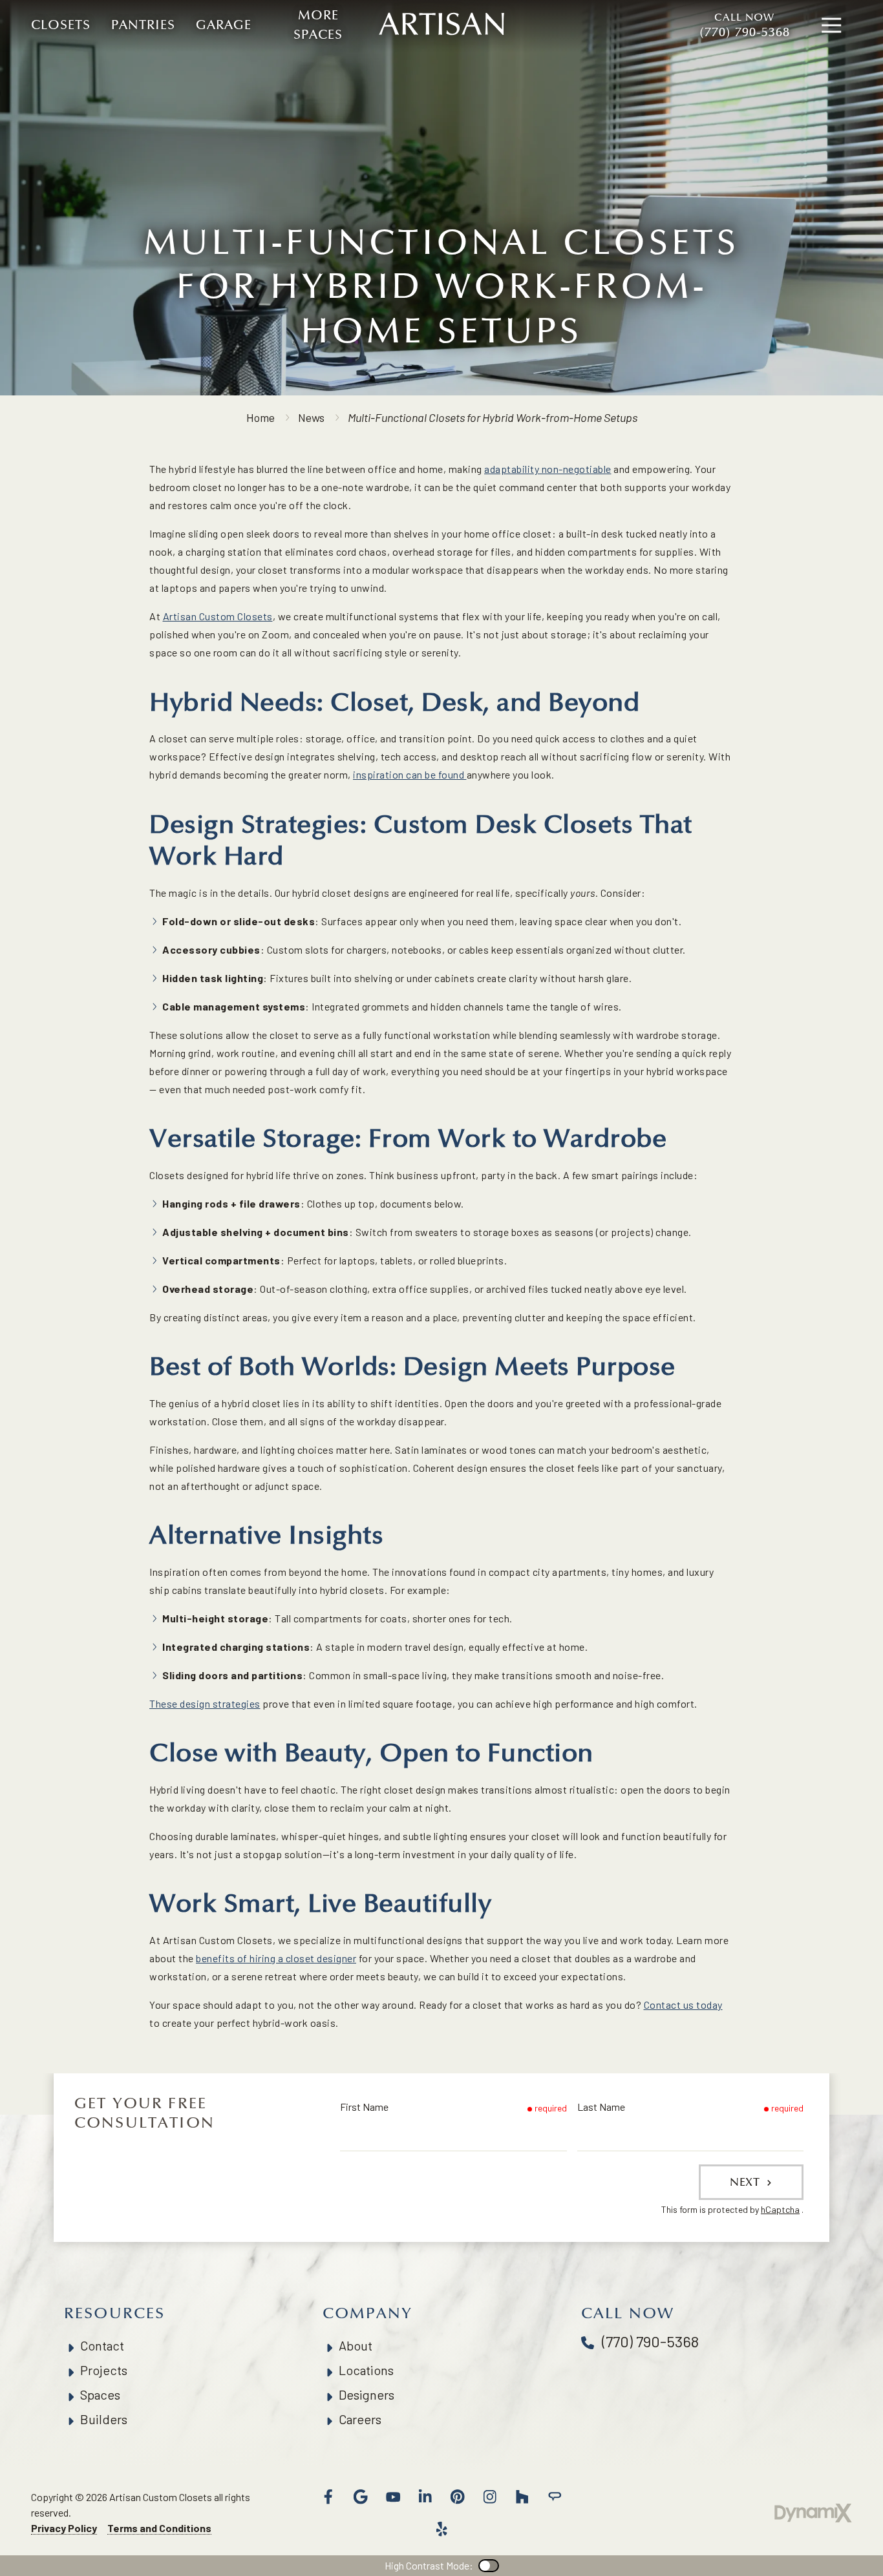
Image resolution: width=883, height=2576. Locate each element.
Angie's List (555, 2497)
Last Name (601, 2107)
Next (747, 2182)
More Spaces (318, 25)
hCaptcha (780, 2209)
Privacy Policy (64, 2528)
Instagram (490, 2497)
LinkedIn (425, 2497)
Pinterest (458, 2497)
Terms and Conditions (159, 2528)
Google (361, 2497)
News (311, 417)
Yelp (441, 2529)
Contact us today (683, 2005)
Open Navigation (831, 26)
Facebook (328, 2497)
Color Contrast (489, 2566)
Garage (224, 25)
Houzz (522, 2497)
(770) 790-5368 (745, 26)
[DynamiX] (813, 2513)
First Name (364, 2107)
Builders (104, 2419)
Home (261, 417)
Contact (102, 2345)
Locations (366, 2370)
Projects (104, 2370)
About (356, 2345)
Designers (367, 2394)
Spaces (100, 2394)
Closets (61, 25)
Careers (360, 2419)
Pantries (143, 25)
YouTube (393, 2497)
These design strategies (205, 1703)
